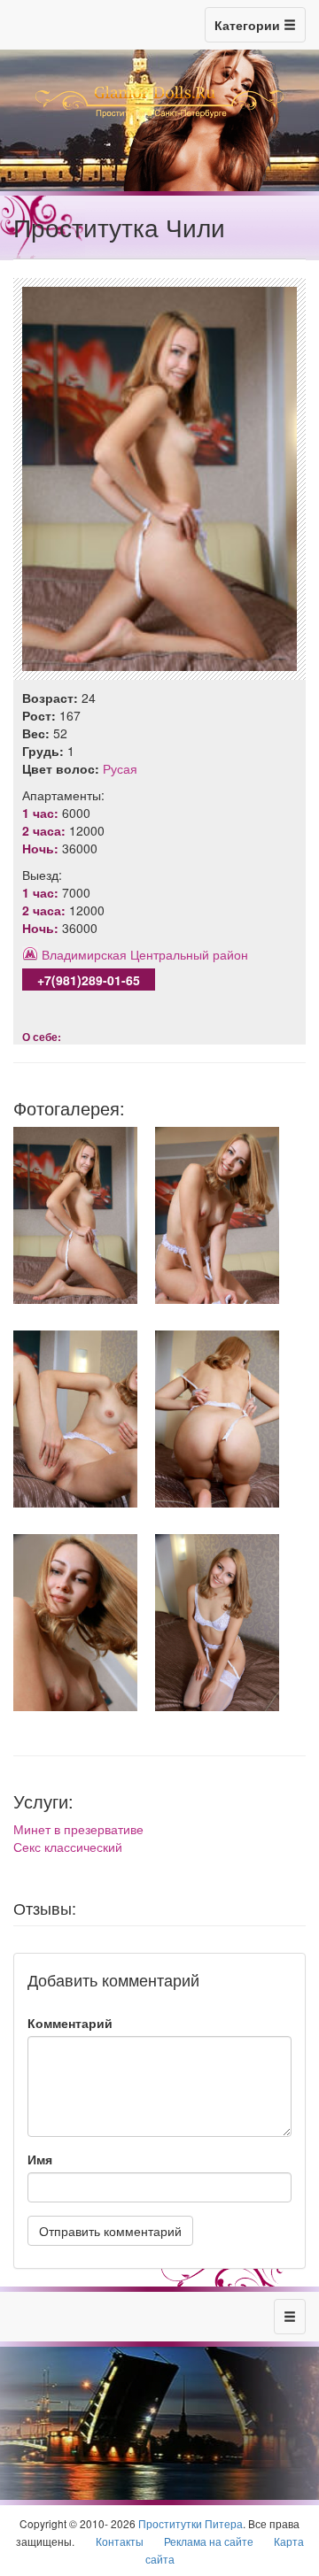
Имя (40, 2159)
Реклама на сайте (209, 2541)
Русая (120, 768)
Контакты (120, 2541)
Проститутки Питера (191, 2523)
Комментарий (70, 2023)
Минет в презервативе (78, 1829)
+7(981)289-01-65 (89, 980)
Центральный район (189, 954)
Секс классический (68, 1847)
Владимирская (84, 954)
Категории (249, 25)
